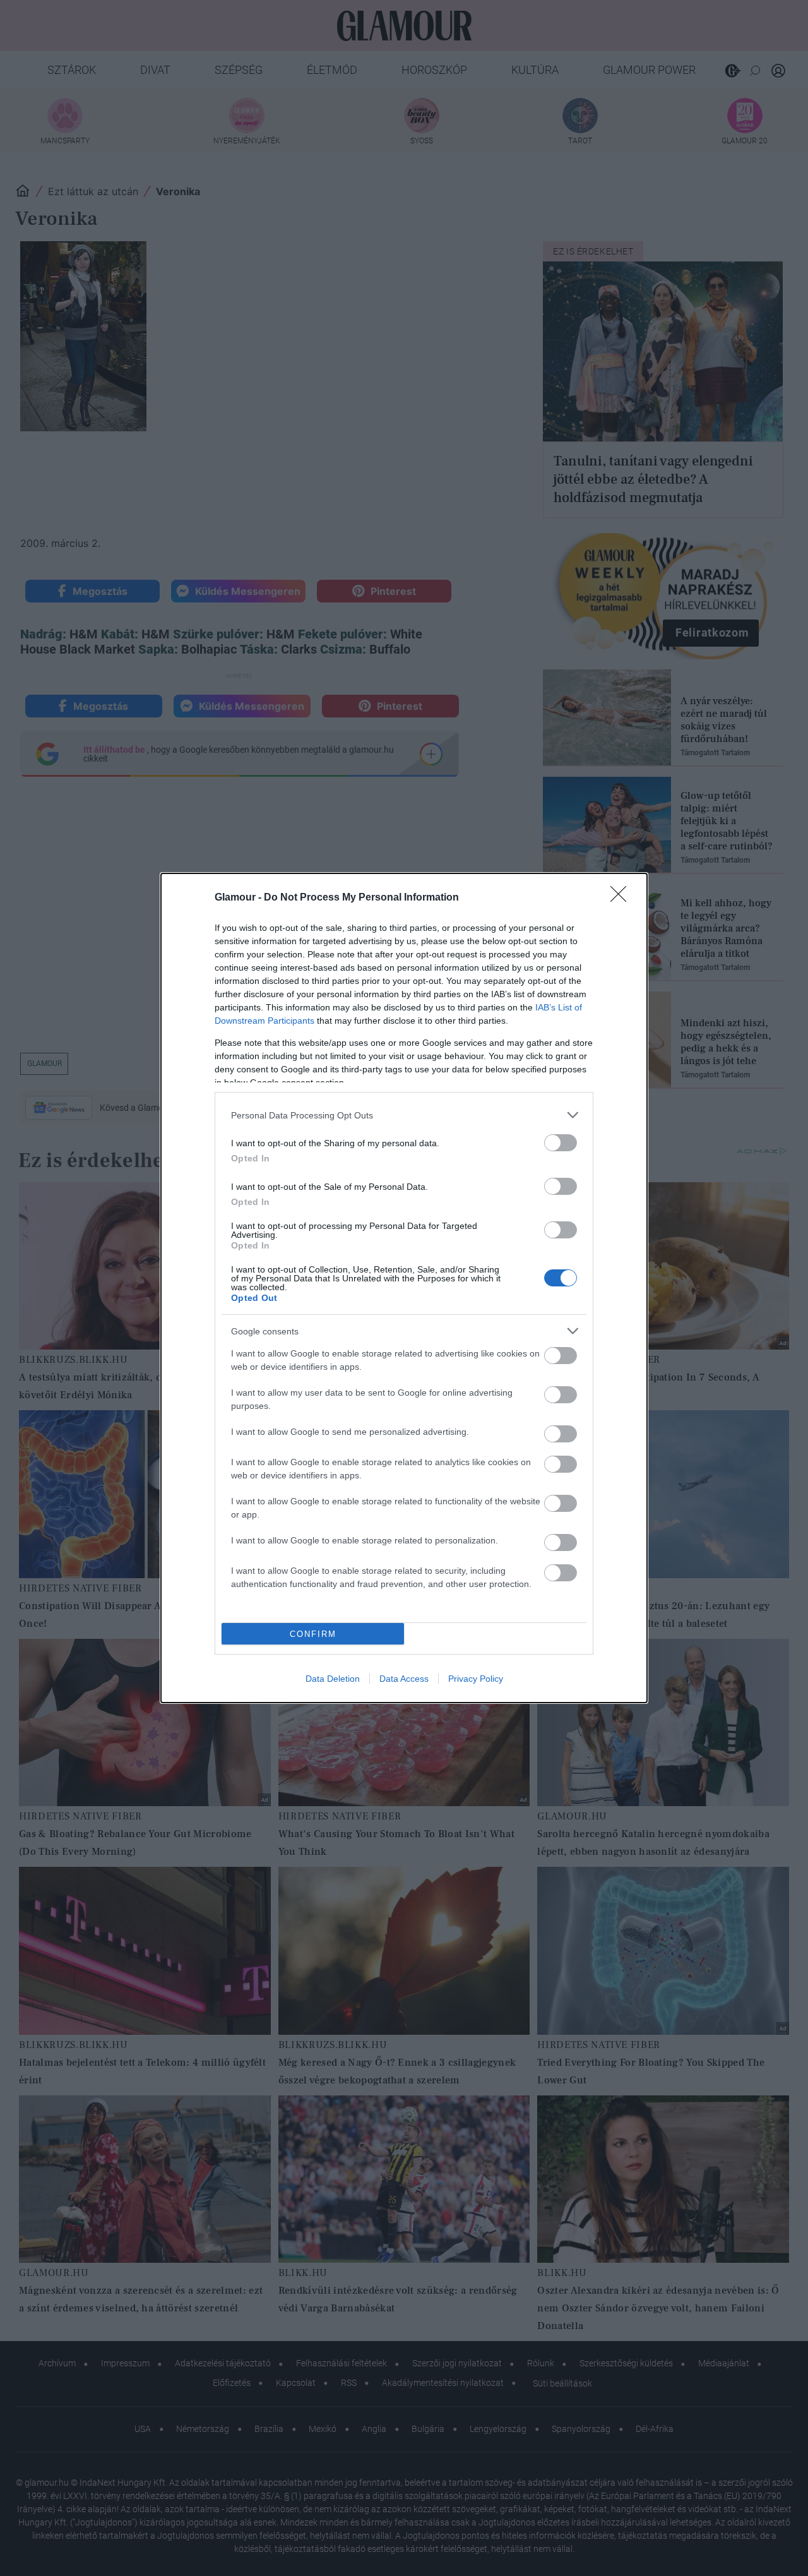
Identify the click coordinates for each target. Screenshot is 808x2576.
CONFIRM (313, 1634)
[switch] (561, 1143)
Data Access (404, 1679)
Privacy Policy (476, 1679)
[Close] (622, 898)
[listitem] (404, 1115)
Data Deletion (333, 1679)
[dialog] (404, 1288)
